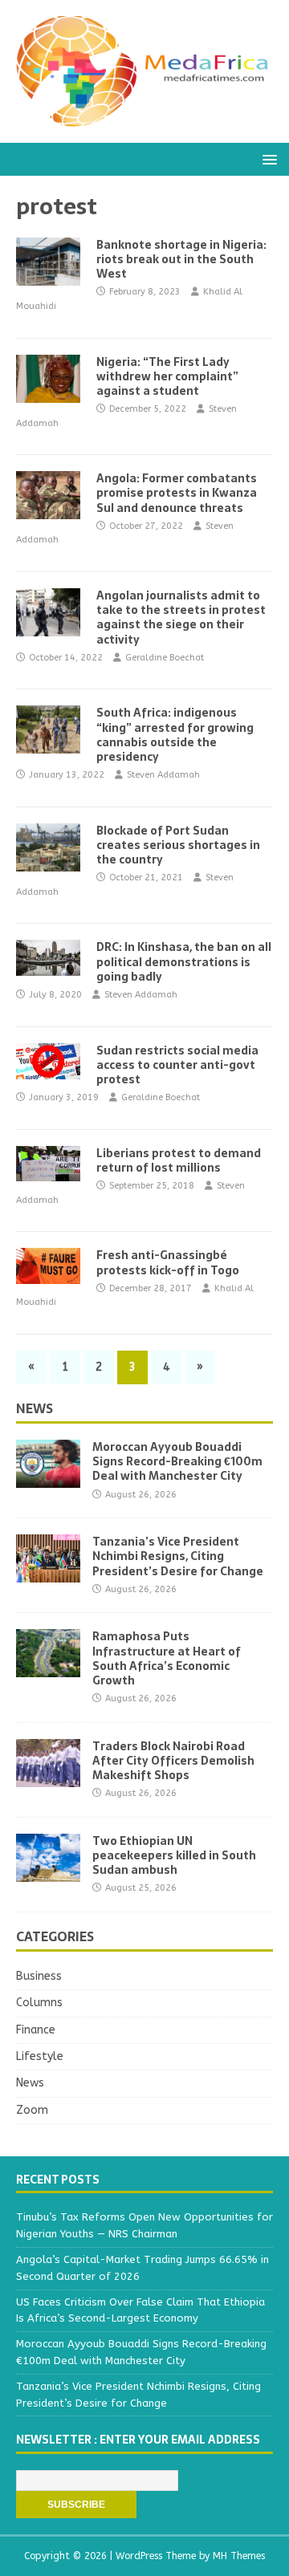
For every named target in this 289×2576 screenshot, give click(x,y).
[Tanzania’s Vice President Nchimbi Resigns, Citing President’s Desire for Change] (48, 1573)
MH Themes (239, 2556)
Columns (39, 2003)
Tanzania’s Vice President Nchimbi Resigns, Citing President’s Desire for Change (178, 1556)
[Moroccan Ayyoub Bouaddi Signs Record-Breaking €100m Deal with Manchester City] (48, 1479)
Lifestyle (40, 2056)
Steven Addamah (163, 775)
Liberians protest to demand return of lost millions (179, 1160)
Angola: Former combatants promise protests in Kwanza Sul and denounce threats (177, 493)
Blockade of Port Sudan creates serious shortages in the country (178, 845)
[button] (267, 158)
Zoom (32, 2110)
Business (39, 1976)
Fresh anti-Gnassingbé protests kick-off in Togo (168, 1262)
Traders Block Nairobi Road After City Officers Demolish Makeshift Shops (173, 1761)
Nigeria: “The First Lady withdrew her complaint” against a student (167, 376)
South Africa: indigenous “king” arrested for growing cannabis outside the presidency (175, 735)
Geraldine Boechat (165, 658)
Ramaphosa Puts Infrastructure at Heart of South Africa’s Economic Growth (167, 1658)
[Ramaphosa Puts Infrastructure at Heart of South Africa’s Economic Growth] (48, 1668)
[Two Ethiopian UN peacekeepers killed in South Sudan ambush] (48, 1873)
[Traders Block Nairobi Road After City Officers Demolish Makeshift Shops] (48, 1777)
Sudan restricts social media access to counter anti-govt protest (177, 1065)
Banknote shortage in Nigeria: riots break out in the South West (181, 259)
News (35, 1408)
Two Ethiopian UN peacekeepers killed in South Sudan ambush (174, 1855)
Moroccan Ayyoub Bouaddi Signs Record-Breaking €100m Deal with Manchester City (177, 1461)
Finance (36, 2030)
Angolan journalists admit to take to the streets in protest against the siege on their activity (181, 618)
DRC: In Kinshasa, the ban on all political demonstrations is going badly (184, 961)
